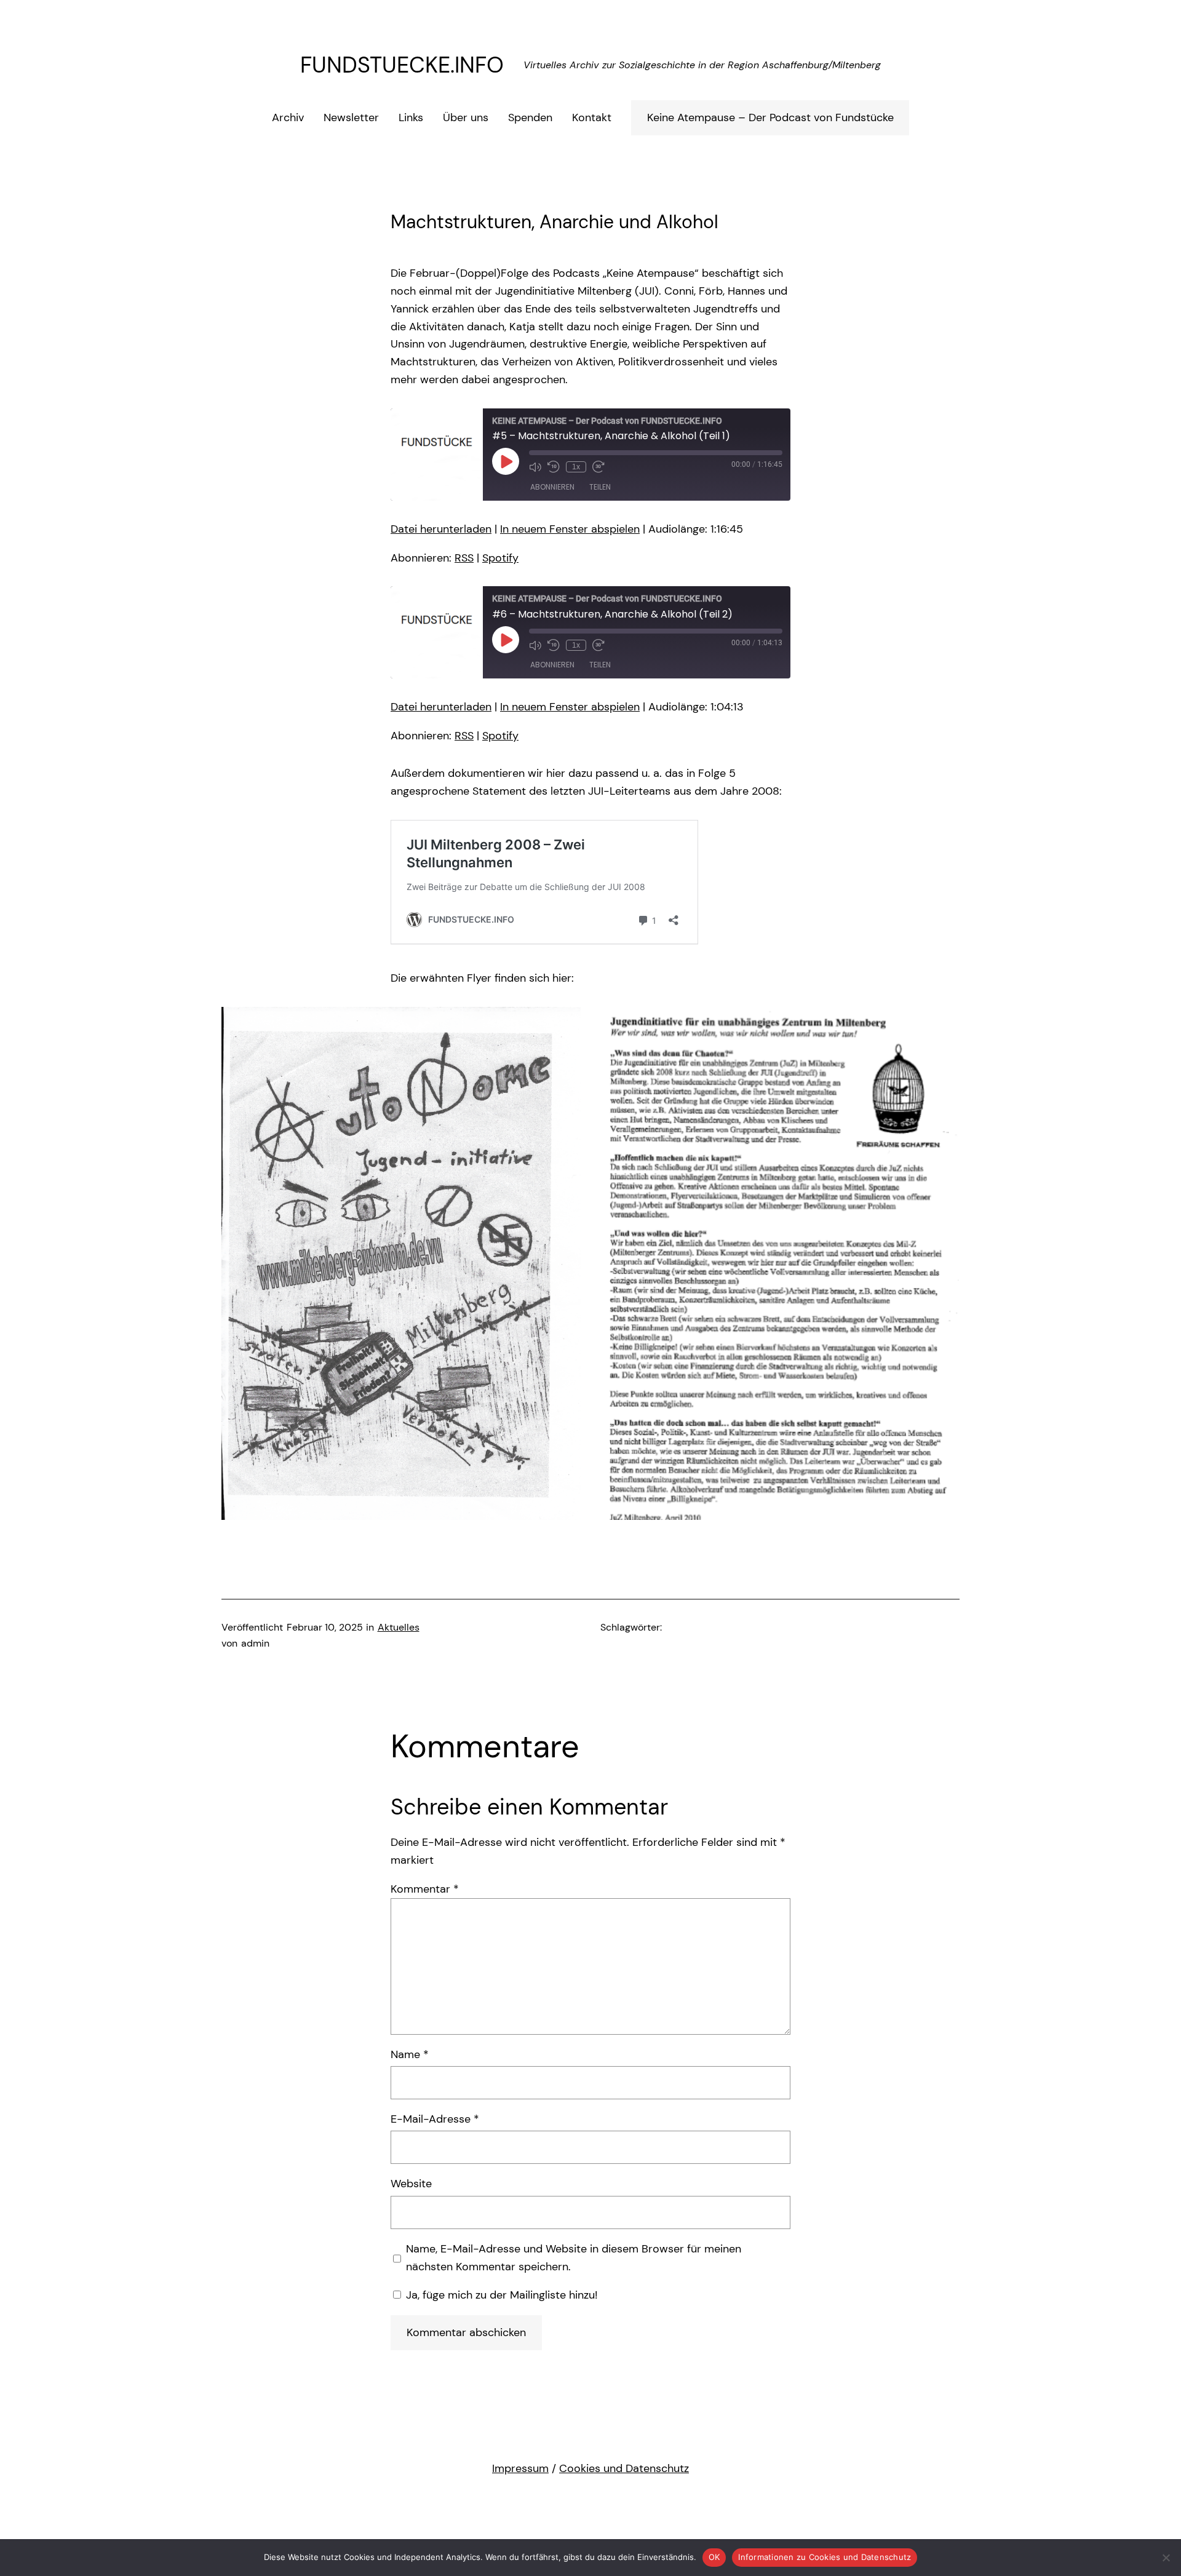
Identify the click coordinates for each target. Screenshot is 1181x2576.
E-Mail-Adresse (435, 2119)
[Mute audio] (535, 467)
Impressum (520, 2468)
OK (714, 2557)
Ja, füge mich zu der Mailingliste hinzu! (500, 2295)
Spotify (500, 558)
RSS (464, 558)
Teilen (600, 487)
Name (410, 2054)
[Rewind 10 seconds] (554, 467)
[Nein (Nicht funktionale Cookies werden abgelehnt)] (1166, 2558)
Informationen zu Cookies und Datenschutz (825, 2557)
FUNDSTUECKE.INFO (402, 65)
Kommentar (425, 1889)
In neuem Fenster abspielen (570, 529)
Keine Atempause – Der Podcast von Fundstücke (770, 117)
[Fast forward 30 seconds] (598, 467)
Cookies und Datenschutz (624, 2468)
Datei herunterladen (441, 529)
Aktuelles (399, 1627)
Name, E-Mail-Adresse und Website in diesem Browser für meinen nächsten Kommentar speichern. (574, 2258)
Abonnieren (552, 487)
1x (576, 467)
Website (411, 2184)
